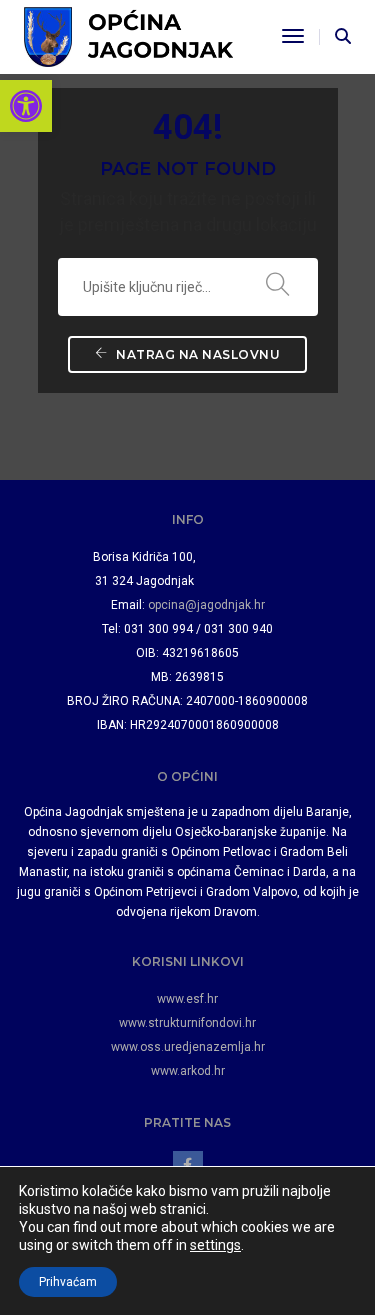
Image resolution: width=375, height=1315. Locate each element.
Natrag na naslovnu (197, 354)
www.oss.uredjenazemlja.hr (188, 1047)
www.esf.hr (187, 999)
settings (215, 1245)
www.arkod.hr (188, 1071)
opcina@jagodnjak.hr (206, 605)
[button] (26, 106)
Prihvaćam (68, 1282)
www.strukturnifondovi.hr (187, 1023)
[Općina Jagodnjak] (128, 35)
